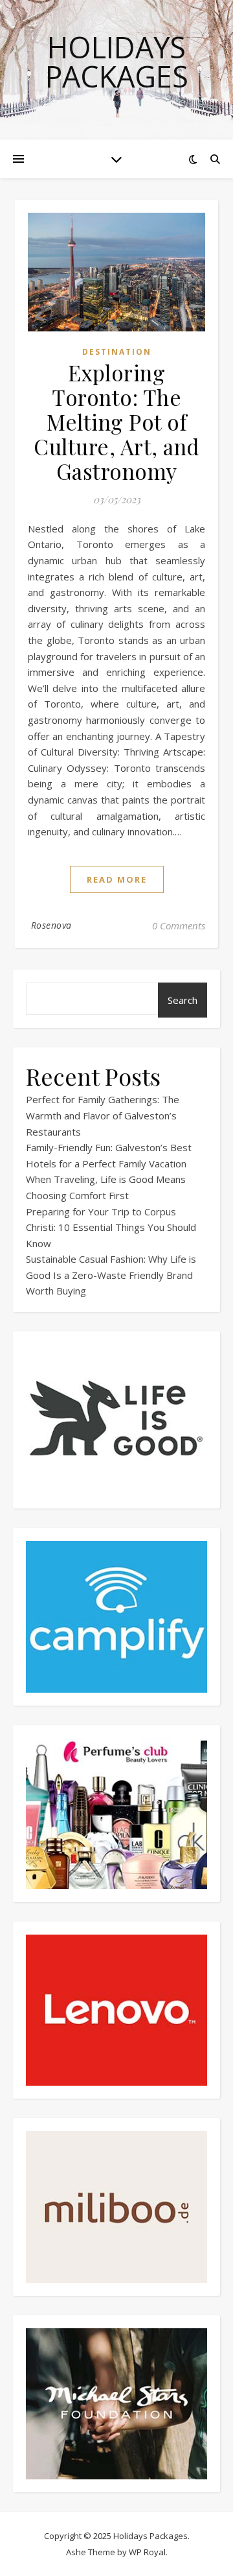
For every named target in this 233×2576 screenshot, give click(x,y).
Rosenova (51, 925)
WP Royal (147, 2552)
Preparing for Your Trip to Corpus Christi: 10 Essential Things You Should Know (111, 1227)
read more (117, 879)
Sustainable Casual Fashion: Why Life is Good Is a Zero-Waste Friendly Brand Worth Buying (111, 1275)
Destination (117, 352)
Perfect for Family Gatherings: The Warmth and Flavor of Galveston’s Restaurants (103, 1115)
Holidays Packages (117, 62)
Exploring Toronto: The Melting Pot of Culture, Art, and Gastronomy (116, 422)
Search (183, 1000)
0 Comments (179, 925)
